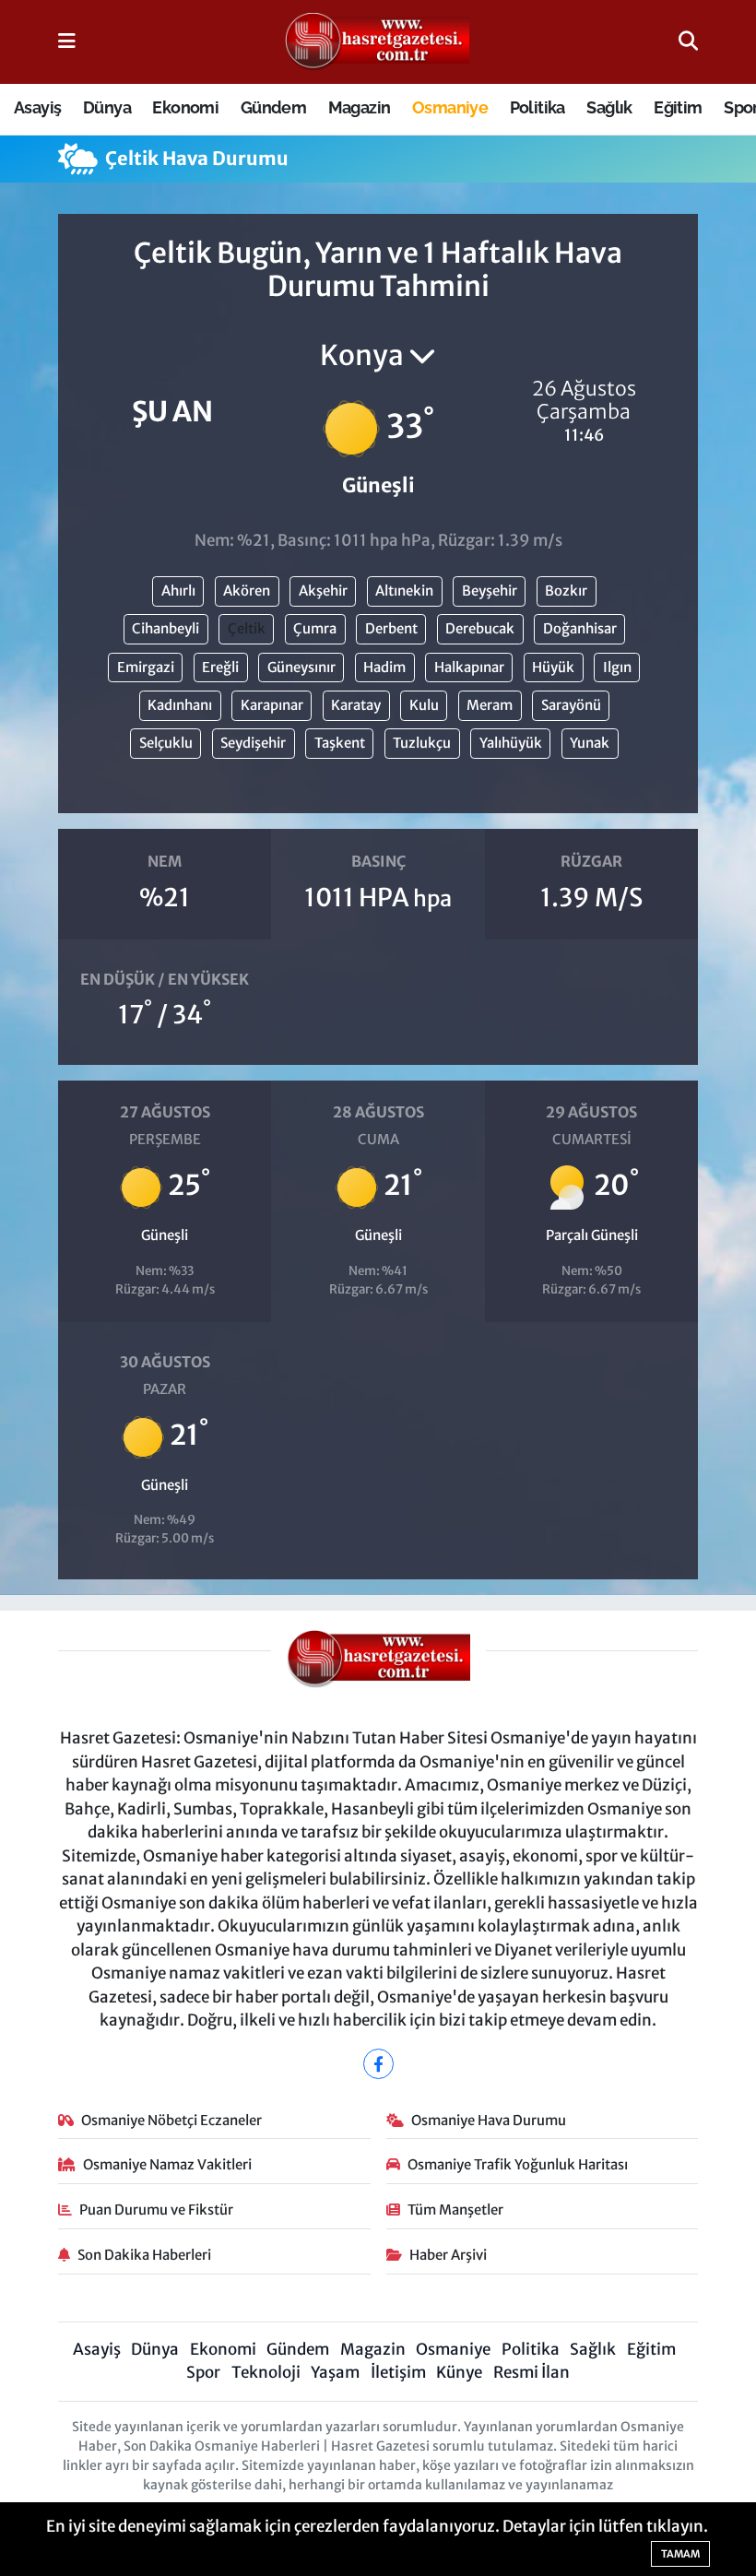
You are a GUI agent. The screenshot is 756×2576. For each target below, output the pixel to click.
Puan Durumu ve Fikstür (156, 2210)
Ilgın (617, 667)
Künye (459, 2372)
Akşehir (323, 591)
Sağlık (609, 107)
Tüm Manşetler (455, 2210)
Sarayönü (571, 705)
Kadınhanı (180, 705)
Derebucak (480, 628)
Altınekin (404, 591)
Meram (490, 705)
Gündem (273, 107)
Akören (247, 591)
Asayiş (37, 107)
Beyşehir (490, 591)
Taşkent (340, 743)
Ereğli (220, 667)
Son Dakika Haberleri (144, 2255)
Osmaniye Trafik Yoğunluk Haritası (518, 2164)
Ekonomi (185, 107)
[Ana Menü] (67, 41)
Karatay (356, 705)
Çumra (315, 628)
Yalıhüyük (511, 743)
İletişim (398, 2372)
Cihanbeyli (165, 628)
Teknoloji (266, 2372)
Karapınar (272, 705)
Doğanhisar (580, 628)
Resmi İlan (532, 2372)
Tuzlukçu (422, 743)
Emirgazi (146, 667)
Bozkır (566, 591)
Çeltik (247, 628)
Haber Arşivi (448, 2255)
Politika (537, 107)
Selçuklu (166, 743)
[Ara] (688, 41)
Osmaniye (450, 107)
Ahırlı (178, 591)
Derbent (391, 628)
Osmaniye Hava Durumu (489, 2120)
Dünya (107, 107)
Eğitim (678, 107)
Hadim (384, 667)
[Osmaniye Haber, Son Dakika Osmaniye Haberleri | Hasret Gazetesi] (377, 42)
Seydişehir (253, 743)
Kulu (424, 705)
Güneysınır (301, 667)
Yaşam (335, 2372)
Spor (203, 2372)
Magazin (360, 107)
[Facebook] (378, 2064)
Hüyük (553, 667)
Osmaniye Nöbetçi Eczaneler (171, 2120)
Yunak (590, 743)
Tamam (680, 2554)
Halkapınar (469, 667)
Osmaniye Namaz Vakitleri (167, 2164)
